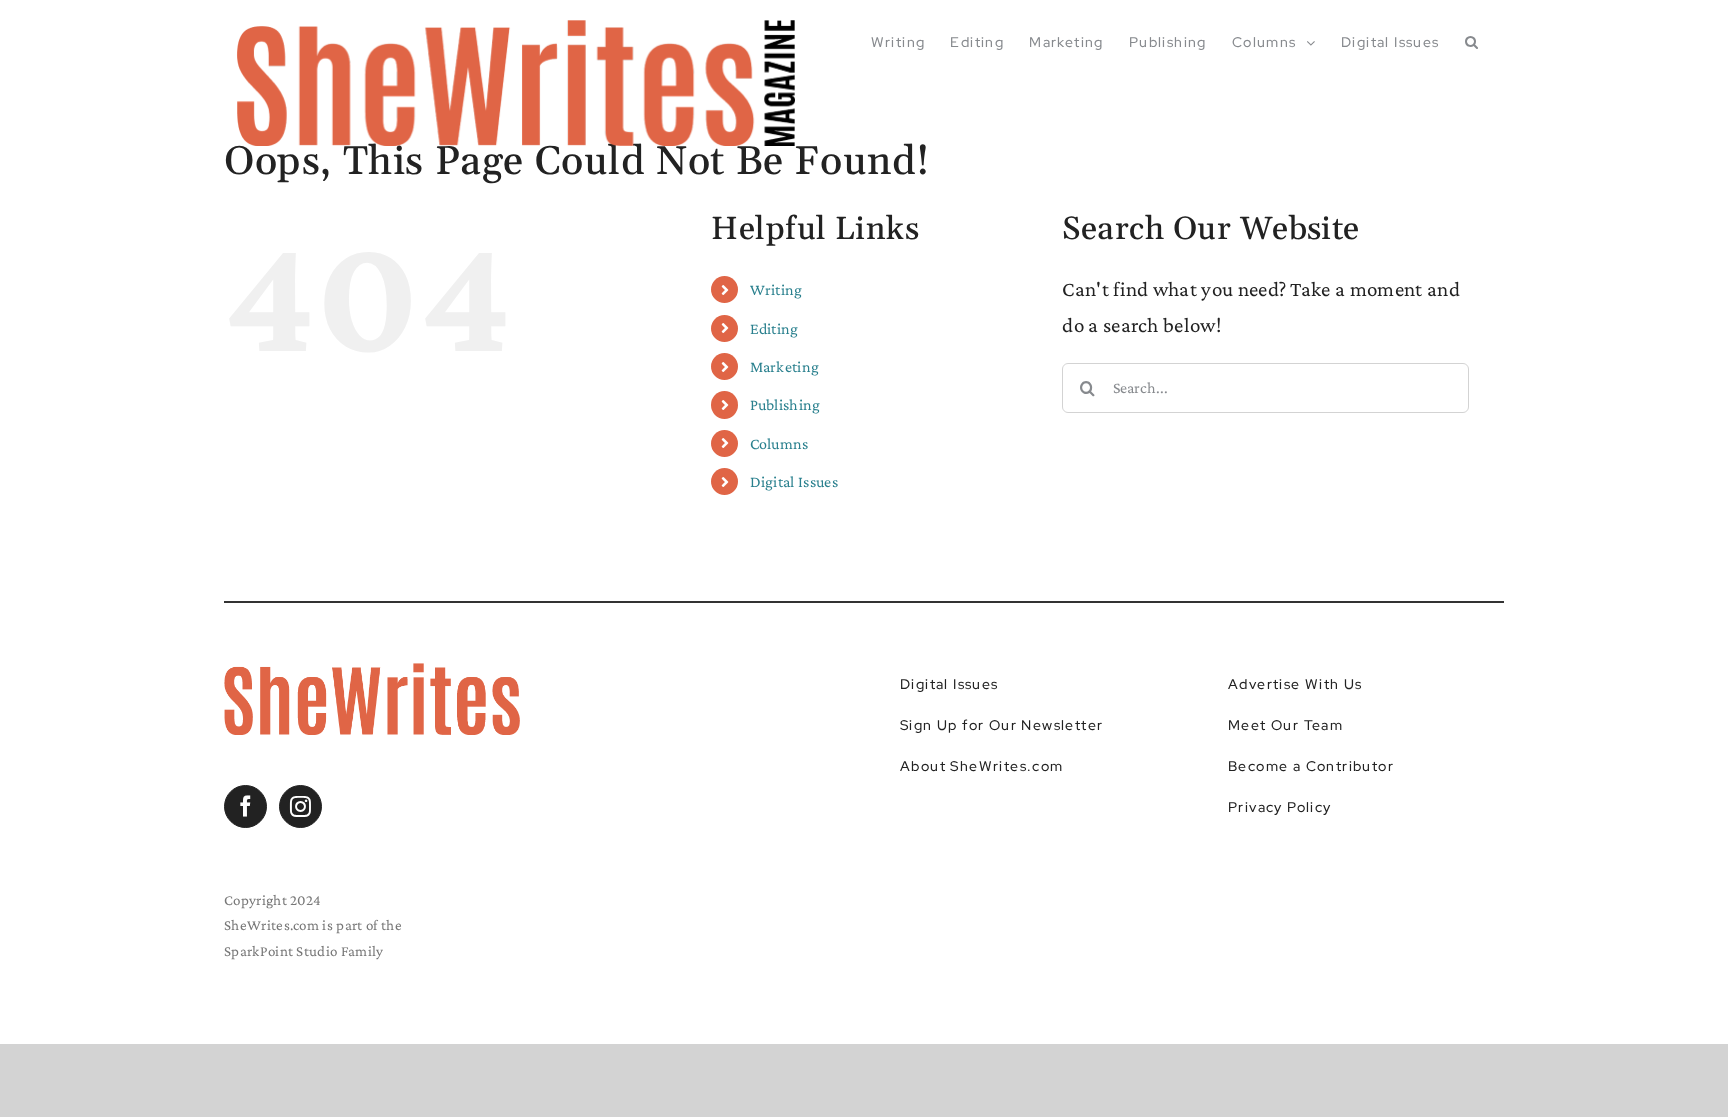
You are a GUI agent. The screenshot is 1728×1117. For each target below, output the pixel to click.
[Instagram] (300, 806)
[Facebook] (245, 806)
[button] (1472, 42)
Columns (779, 443)
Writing (776, 289)
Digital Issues (794, 481)
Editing (774, 328)
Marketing (785, 366)
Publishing (785, 404)
